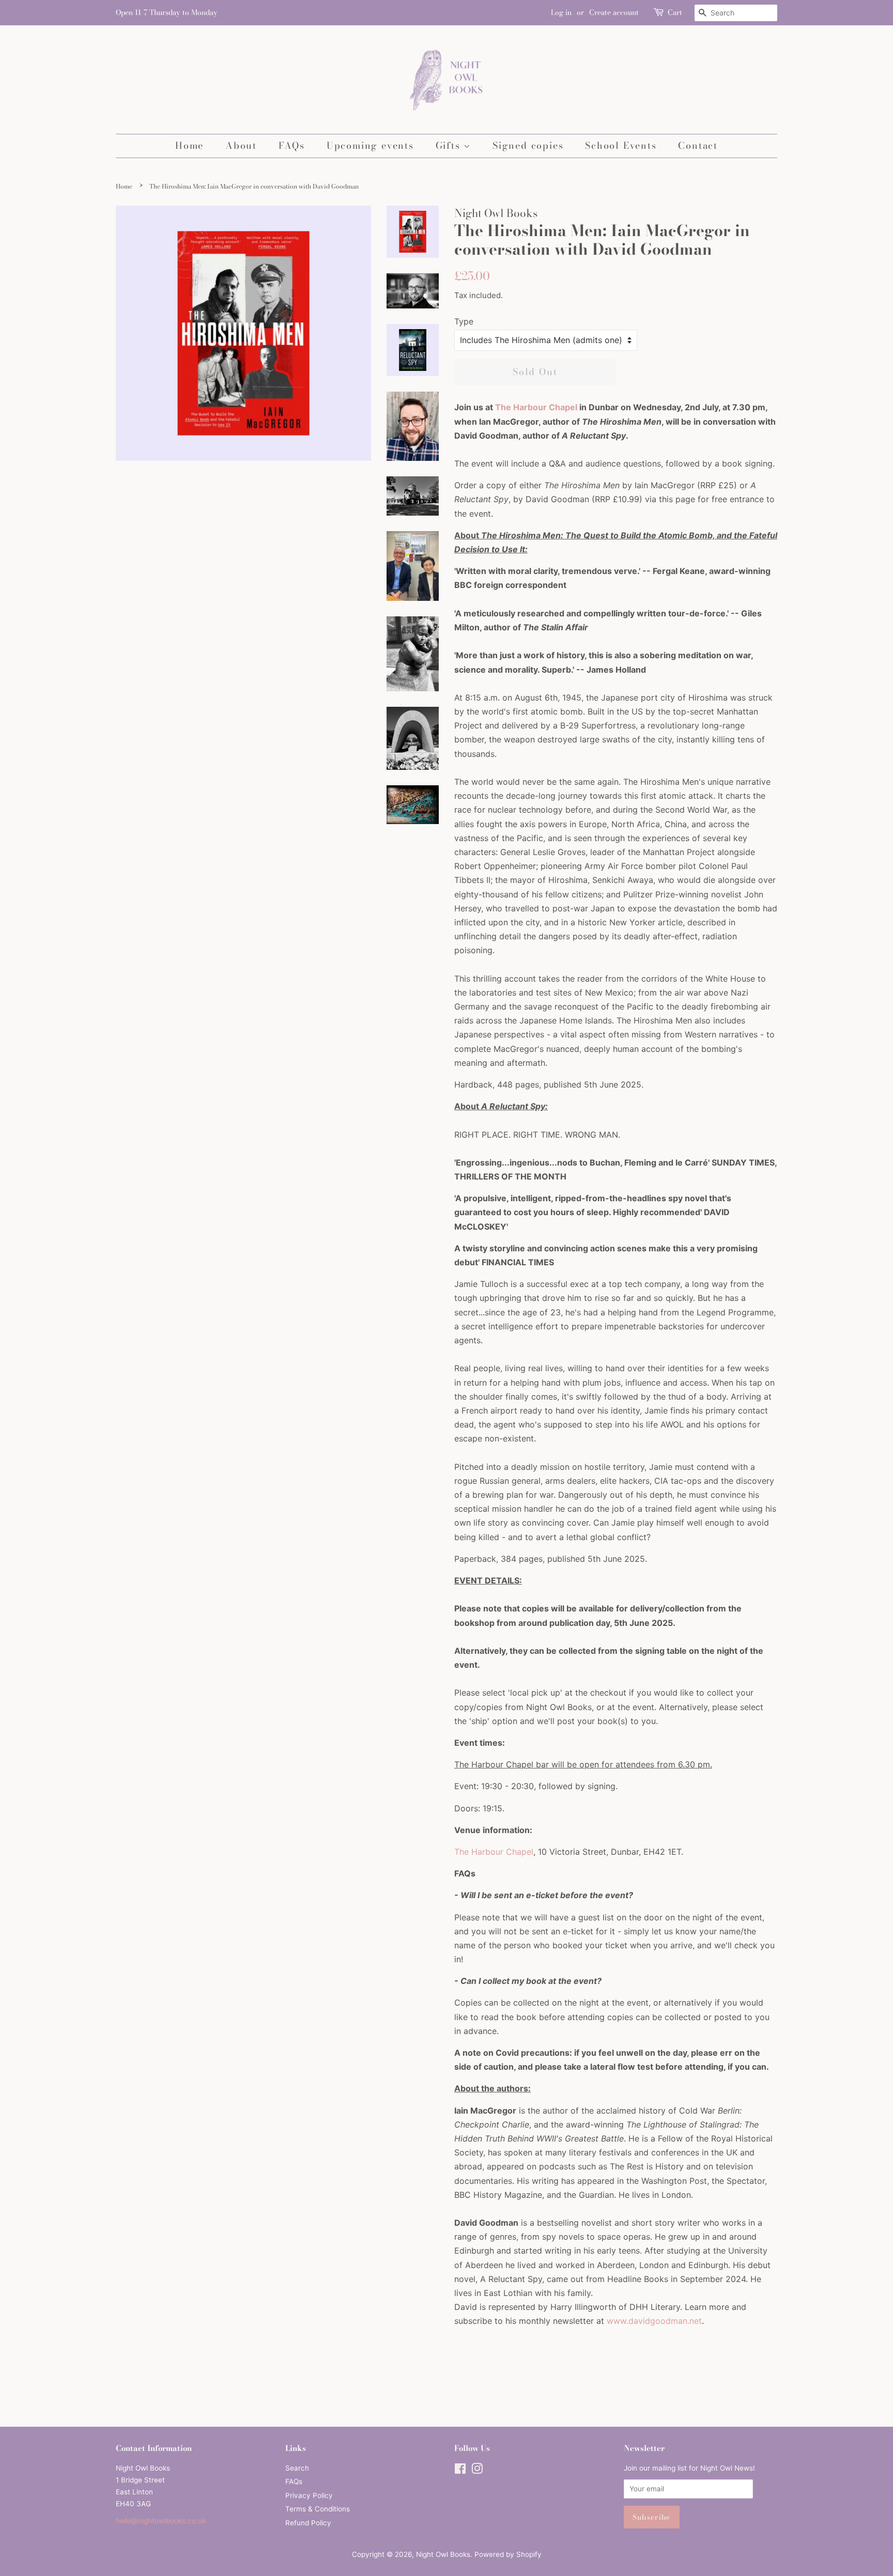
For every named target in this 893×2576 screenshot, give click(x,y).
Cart (675, 12)
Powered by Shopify (508, 2554)
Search (297, 2468)
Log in (561, 12)
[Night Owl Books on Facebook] (460, 2471)
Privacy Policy (309, 2495)
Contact (698, 145)
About (241, 145)
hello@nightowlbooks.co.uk (161, 2521)
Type (464, 321)
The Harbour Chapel (536, 407)
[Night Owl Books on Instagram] (477, 2471)
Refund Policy (308, 2523)
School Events (621, 145)
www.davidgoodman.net (654, 2321)
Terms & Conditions (318, 2509)
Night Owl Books (443, 2554)
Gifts (450, 145)
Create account (614, 12)
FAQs (292, 145)
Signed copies (528, 145)
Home (189, 145)
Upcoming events (370, 145)
